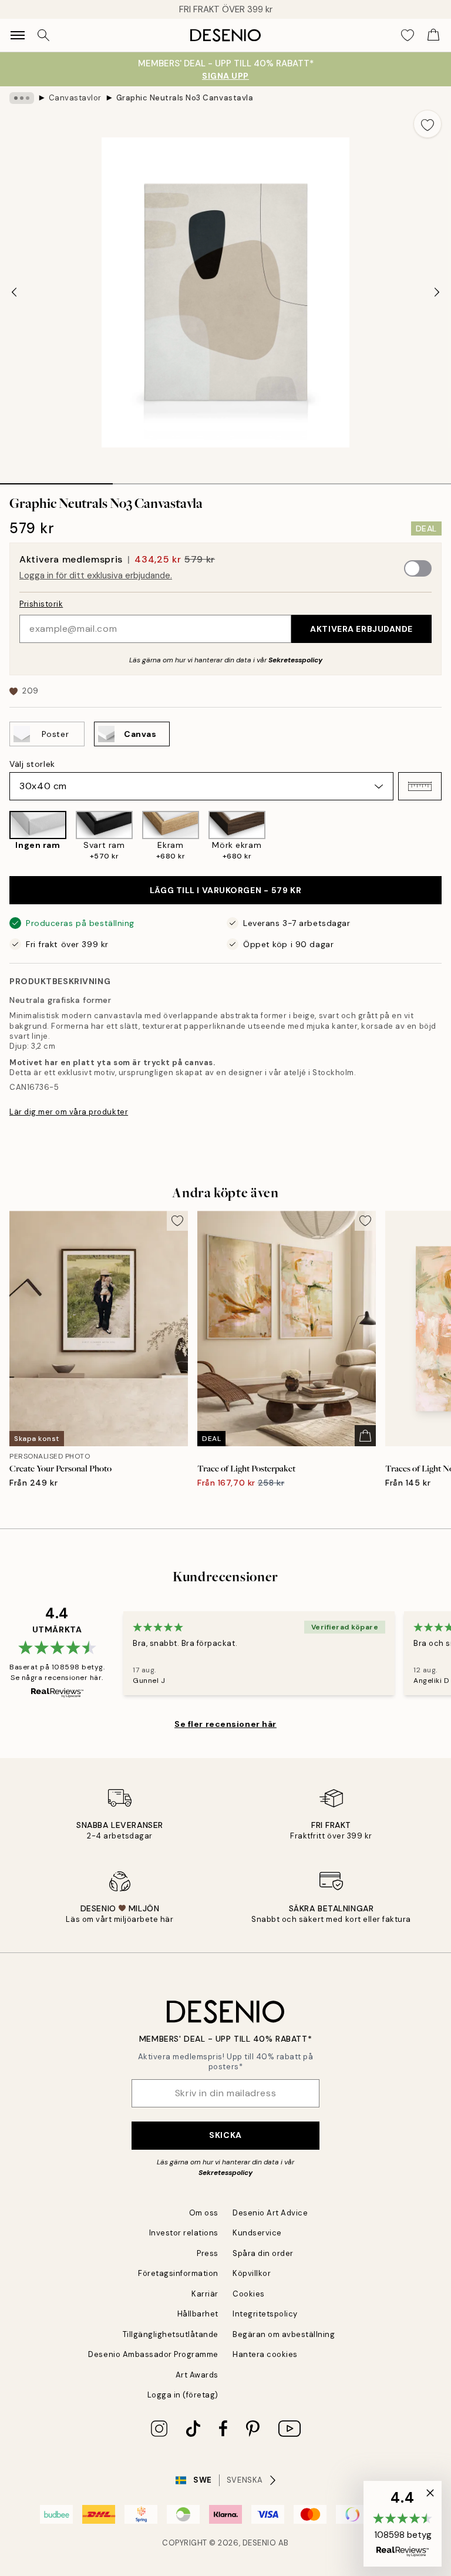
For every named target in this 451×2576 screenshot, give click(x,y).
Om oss (204, 2213)
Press (208, 2253)
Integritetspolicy (265, 2314)
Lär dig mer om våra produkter (69, 1112)
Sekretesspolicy (295, 660)
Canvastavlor (75, 98)
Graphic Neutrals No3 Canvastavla (185, 98)
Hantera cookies (265, 2354)
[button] (420, 786)
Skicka (225, 2135)
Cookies (249, 2294)
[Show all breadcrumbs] (22, 98)
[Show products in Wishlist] (408, 35)
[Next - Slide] (437, 292)
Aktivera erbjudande (361, 629)
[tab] (56, 480)
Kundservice (257, 2233)
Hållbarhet (198, 2314)
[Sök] (43, 35)
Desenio (260, 2543)
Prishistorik (41, 604)
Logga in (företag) (183, 2395)
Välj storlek (32, 764)
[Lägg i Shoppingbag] (365, 1436)
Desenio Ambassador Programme (153, 2354)
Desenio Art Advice (270, 2213)
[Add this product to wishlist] (428, 124)
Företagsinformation (178, 2273)
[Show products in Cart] (433, 35)
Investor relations (184, 2233)
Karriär (205, 2294)
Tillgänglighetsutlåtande (171, 2334)
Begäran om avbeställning (284, 2334)
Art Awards (197, 2375)
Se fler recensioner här (225, 1724)
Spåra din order (263, 2253)
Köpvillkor (252, 2273)
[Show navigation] (18, 35)
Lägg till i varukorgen (225, 890)
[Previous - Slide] (14, 292)
